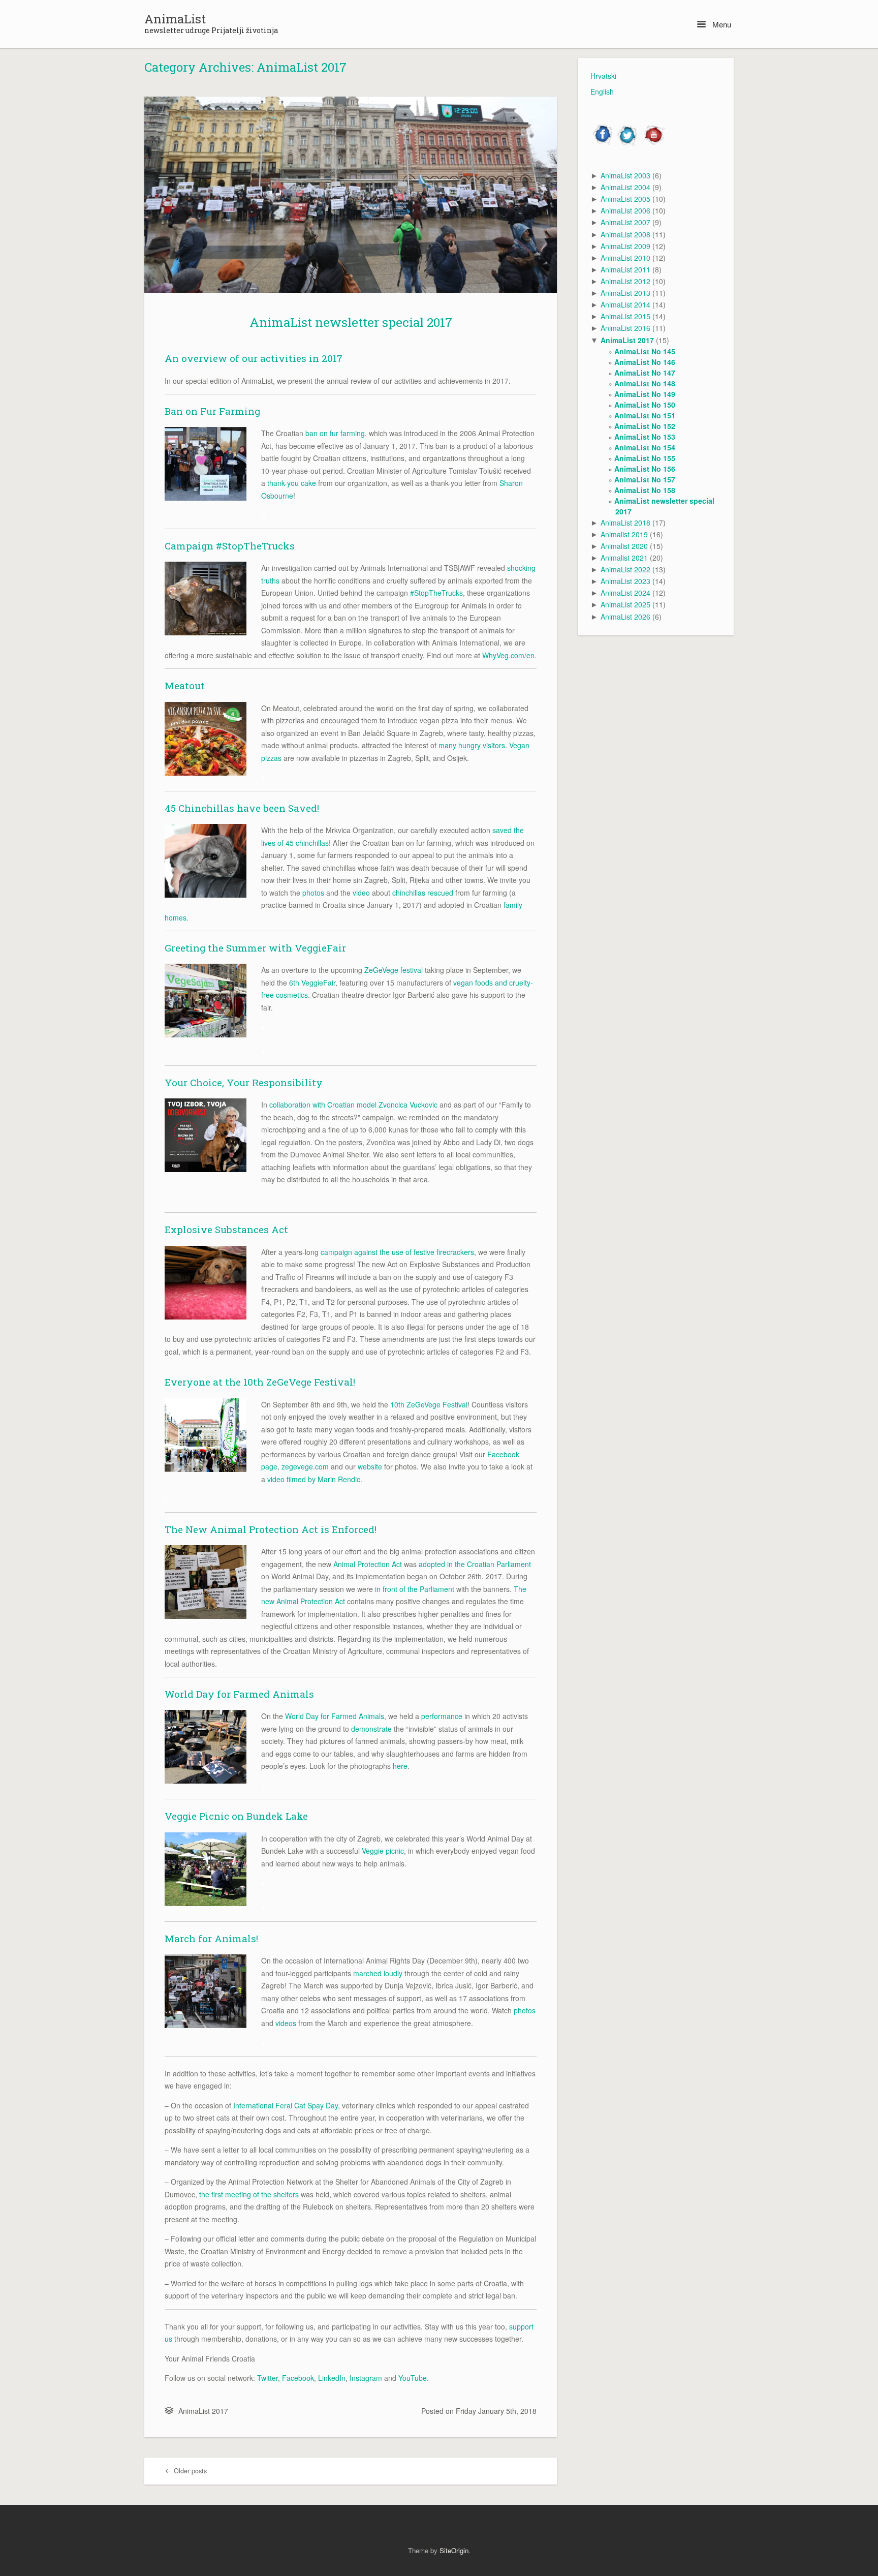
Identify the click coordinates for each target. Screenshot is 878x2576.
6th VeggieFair (312, 983)
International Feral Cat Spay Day (286, 2105)
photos (313, 893)
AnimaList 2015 (625, 316)
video (361, 893)
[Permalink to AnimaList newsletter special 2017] (351, 195)
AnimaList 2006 (625, 210)
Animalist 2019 (624, 534)
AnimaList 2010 (625, 258)
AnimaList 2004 (625, 187)
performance (442, 1716)
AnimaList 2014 (625, 304)
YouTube (413, 2378)
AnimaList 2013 (625, 293)
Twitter (268, 2378)
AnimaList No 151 (645, 415)
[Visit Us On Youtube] (653, 144)
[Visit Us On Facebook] (603, 144)
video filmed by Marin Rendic (314, 1479)
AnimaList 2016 (625, 328)
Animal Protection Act (368, 1564)
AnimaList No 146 (645, 362)
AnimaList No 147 (645, 373)
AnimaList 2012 (625, 281)
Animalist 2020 (624, 546)
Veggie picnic (383, 1851)
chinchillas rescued (423, 893)
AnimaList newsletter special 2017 (351, 322)
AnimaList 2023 (625, 581)
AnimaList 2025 (625, 604)
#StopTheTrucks (436, 593)
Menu (721, 24)
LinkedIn (332, 2378)
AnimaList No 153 (645, 437)
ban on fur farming (335, 433)
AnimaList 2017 (203, 2411)
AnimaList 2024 (625, 593)
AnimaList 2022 (625, 569)
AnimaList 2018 (625, 523)
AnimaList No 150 (645, 405)
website (370, 1466)
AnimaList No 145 (645, 351)
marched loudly (378, 1973)
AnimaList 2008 (625, 234)
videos (286, 2023)
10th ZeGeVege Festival (429, 1404)
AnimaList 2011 (625, 269)
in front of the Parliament (415, 1589)
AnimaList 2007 (625, 222)
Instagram (366, 2378)
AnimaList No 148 (645, 383)
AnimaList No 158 (645, 490)
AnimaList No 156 (645, 469)
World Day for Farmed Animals (335, 1716)
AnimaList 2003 (625, 175)
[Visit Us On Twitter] (628, 144)
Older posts (189, 2471)
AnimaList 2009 (625, 246)
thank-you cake (292, 483)
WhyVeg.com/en (508, 655)
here (400, 1766)
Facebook (298, 2378)
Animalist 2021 (624, 558)
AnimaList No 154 (645, 447)
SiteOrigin (454, 2550)
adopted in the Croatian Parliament (475, 1564)
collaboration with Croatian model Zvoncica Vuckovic (353, 1105)
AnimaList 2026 (625, 617)
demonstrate (371, 1729)
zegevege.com (305, 1466)
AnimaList (175, 19)
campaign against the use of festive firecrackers (397, 1252)
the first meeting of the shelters (249, 2194)
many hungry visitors (472, 745)
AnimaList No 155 (645, 458)
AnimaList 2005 (625, 199)
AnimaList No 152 (645, 426)
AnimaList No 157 (645, 479)
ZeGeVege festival (394, 970)
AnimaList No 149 (645, 394)
